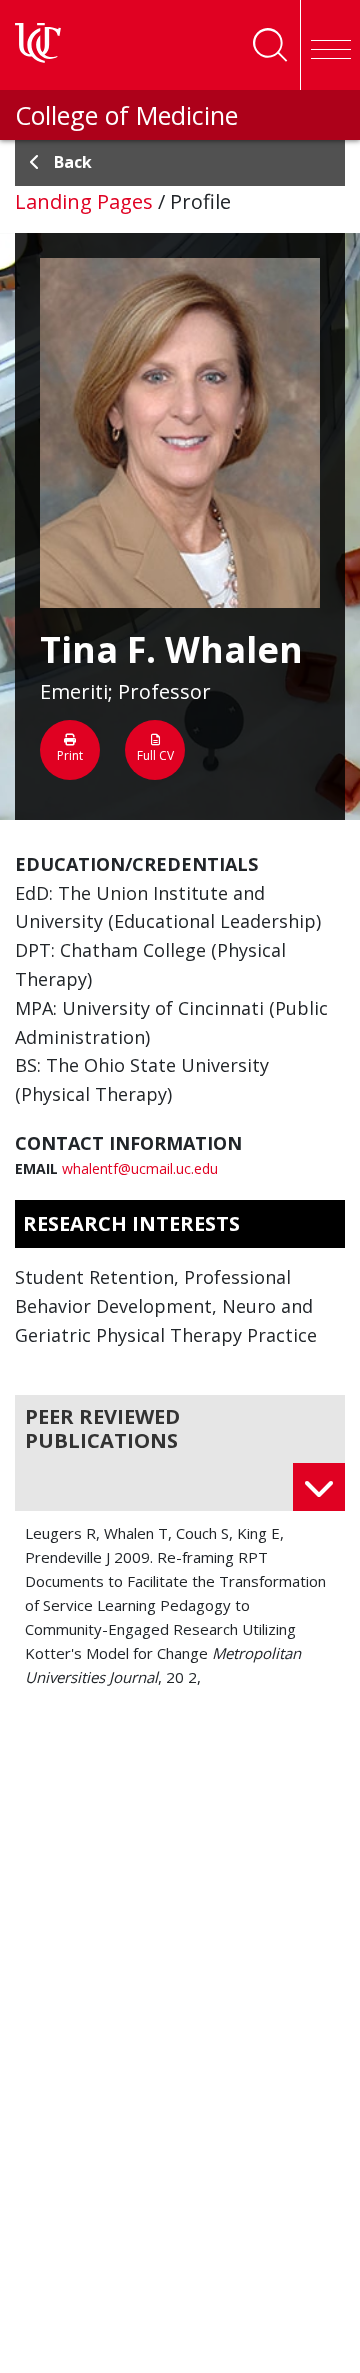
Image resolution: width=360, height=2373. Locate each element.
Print (70, 755)
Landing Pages (84, 201)
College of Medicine (126, 115)
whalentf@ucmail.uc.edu (140, 1168)
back (73, 162)
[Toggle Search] (270, 45)
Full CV (155, 755)
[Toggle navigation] (330, 45)
